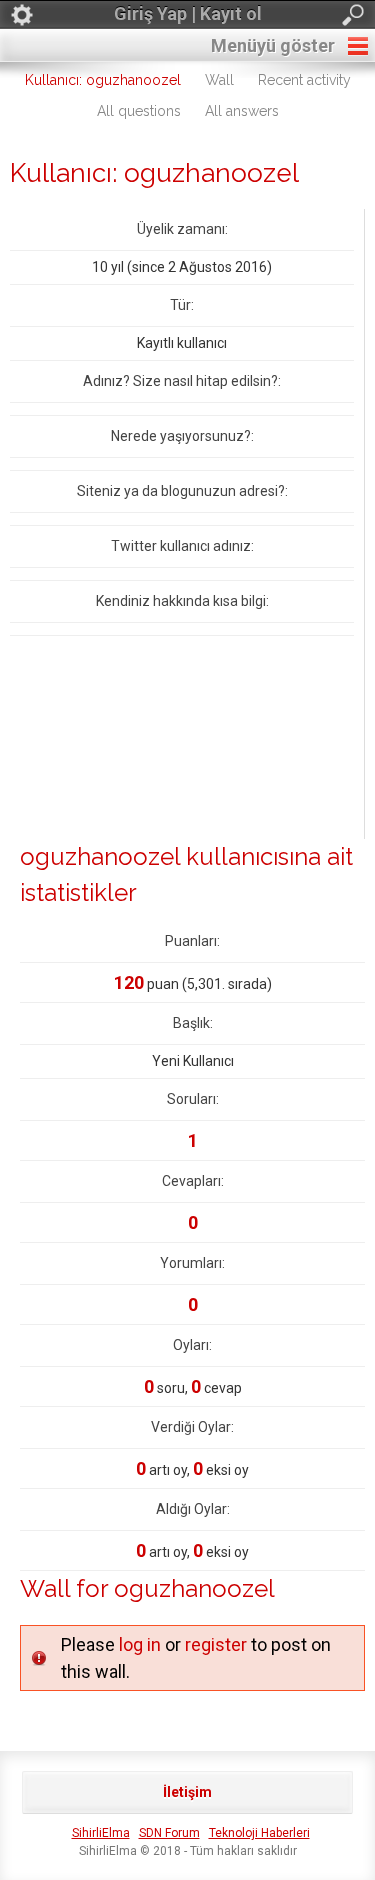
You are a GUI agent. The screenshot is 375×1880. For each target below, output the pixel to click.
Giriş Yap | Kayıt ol (188, 13)
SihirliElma (101, 1833)
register (216, 1644)
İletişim (187, 1792)
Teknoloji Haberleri (259, 1833)
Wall (219, 80)
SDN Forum (169, 1833)
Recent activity (304, 80)
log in (140, 1644)
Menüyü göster (273, 45)
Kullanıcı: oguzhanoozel (103, 80)
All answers (242, 111)
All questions (139, 111)
